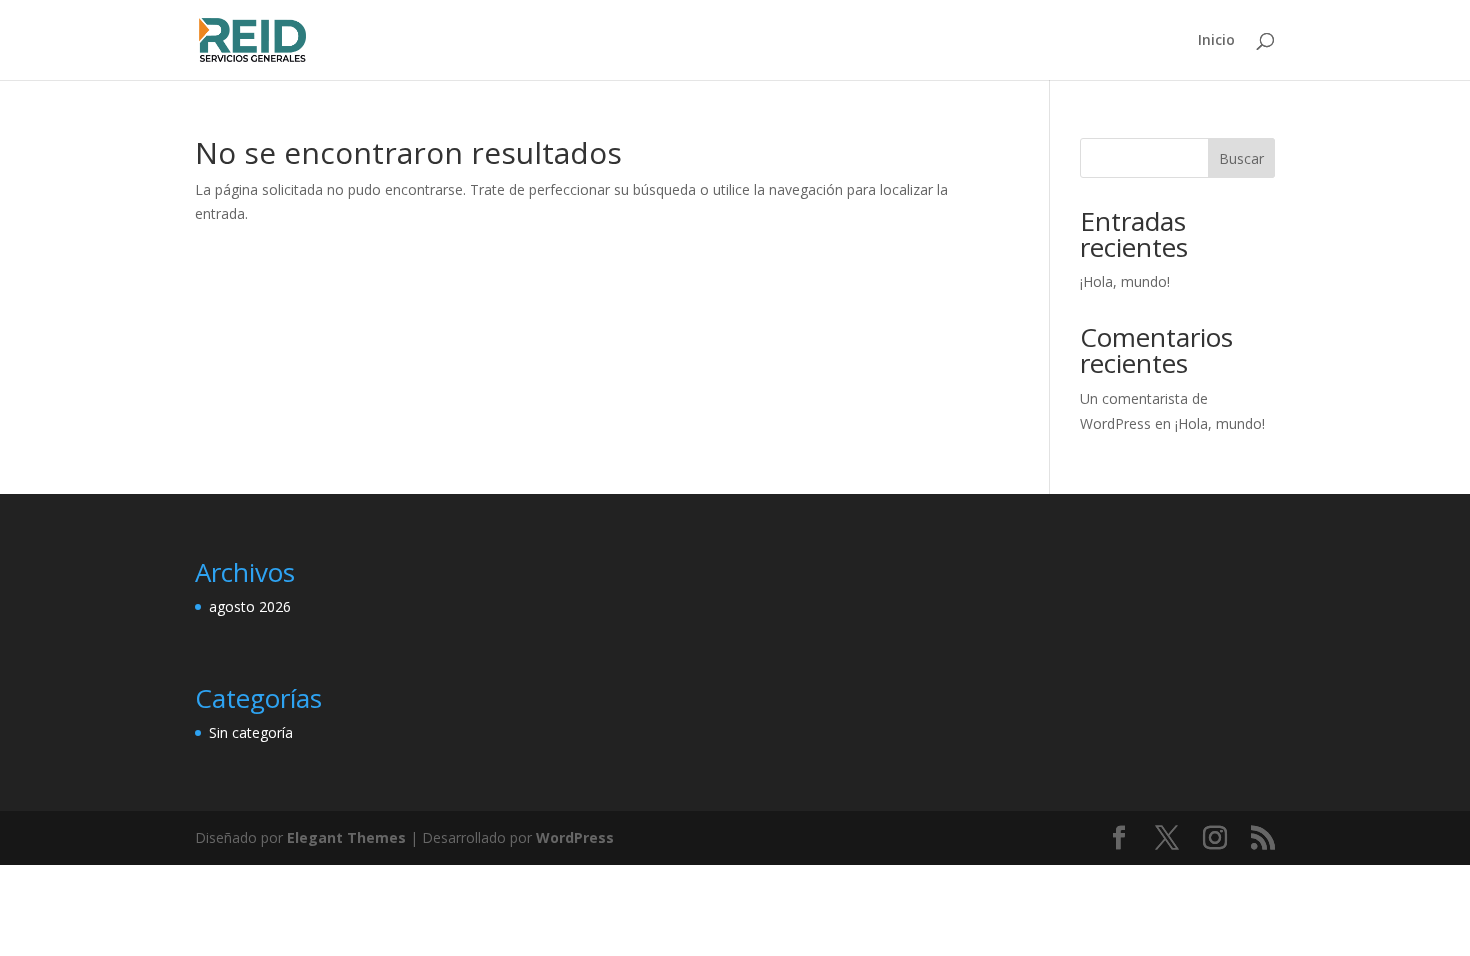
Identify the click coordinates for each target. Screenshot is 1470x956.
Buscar (1241, 158)
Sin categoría (251, 732)
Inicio (1216, 41)
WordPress (575, 837)
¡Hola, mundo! (1125, 281)
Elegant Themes (346, 837)
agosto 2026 (250, 606)
